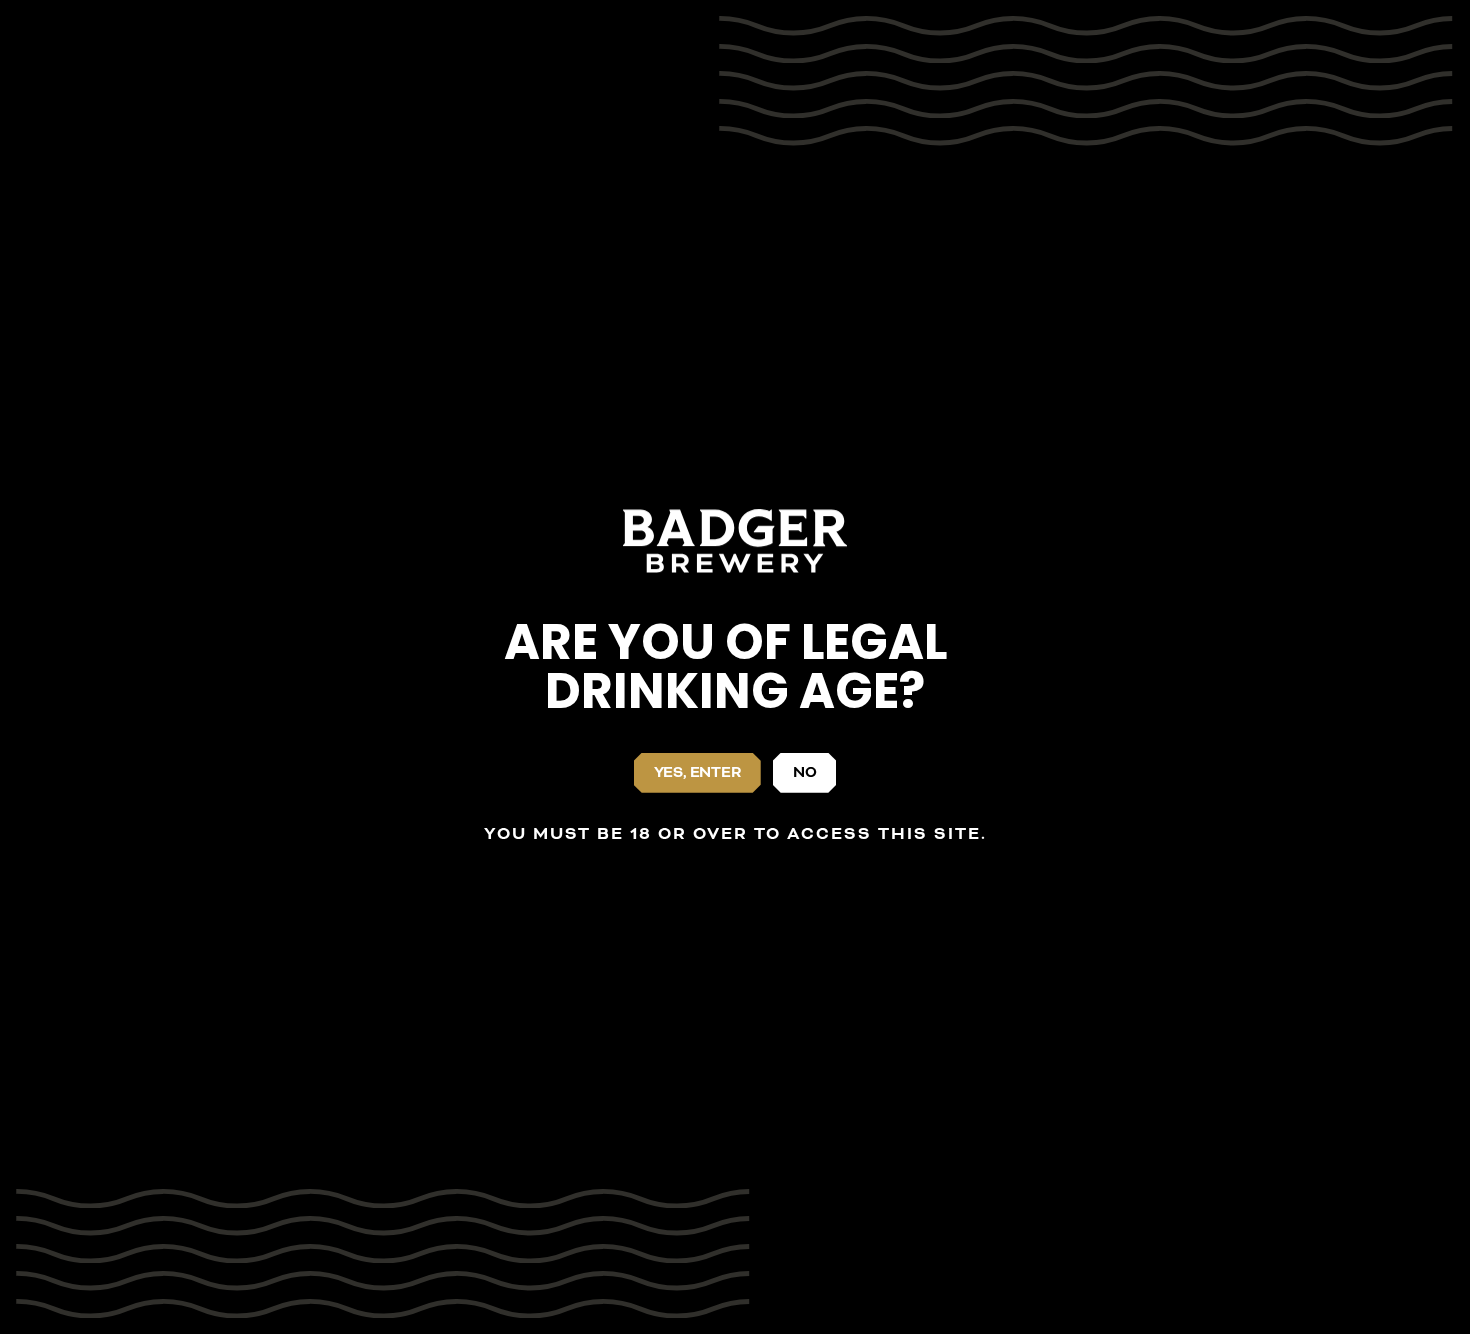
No (805, 772)
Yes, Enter (697, 772)
